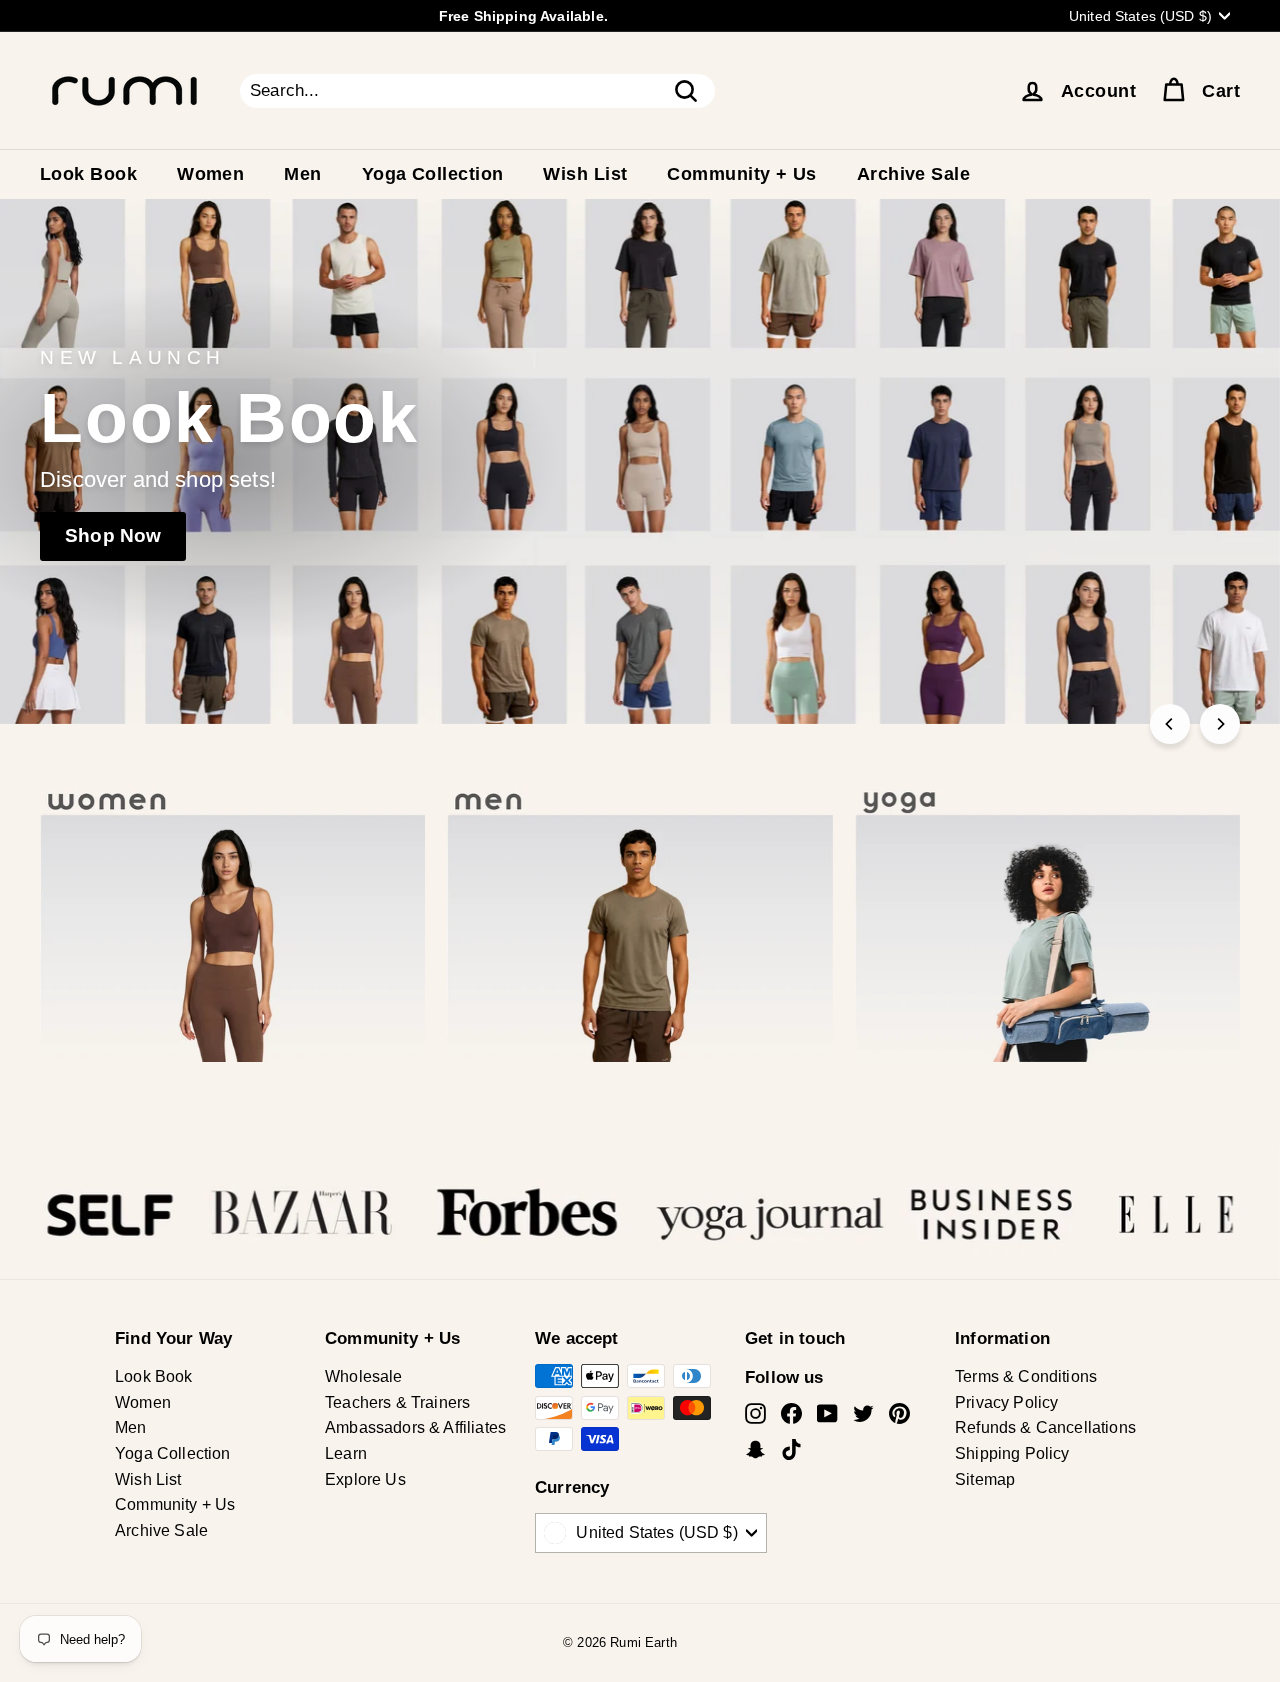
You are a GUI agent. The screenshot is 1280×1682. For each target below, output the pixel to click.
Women (210, 174)
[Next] (1220, 724)
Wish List (585, 174)
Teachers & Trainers (397, 1402)
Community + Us (741, 174)
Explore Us (365, 1479)
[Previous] (1170, 724)
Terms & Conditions (1026, 1376)
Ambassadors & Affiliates (415, 1427)
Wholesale (364, 1376)
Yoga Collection (433, 174)
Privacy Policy (1006, 1402)
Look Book (88, 174)
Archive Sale (913, 174)
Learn (346, 1453)
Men (302, 174)
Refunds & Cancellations (1045, 1427)
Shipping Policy (1012, 1453)
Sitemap (985, 1479)
